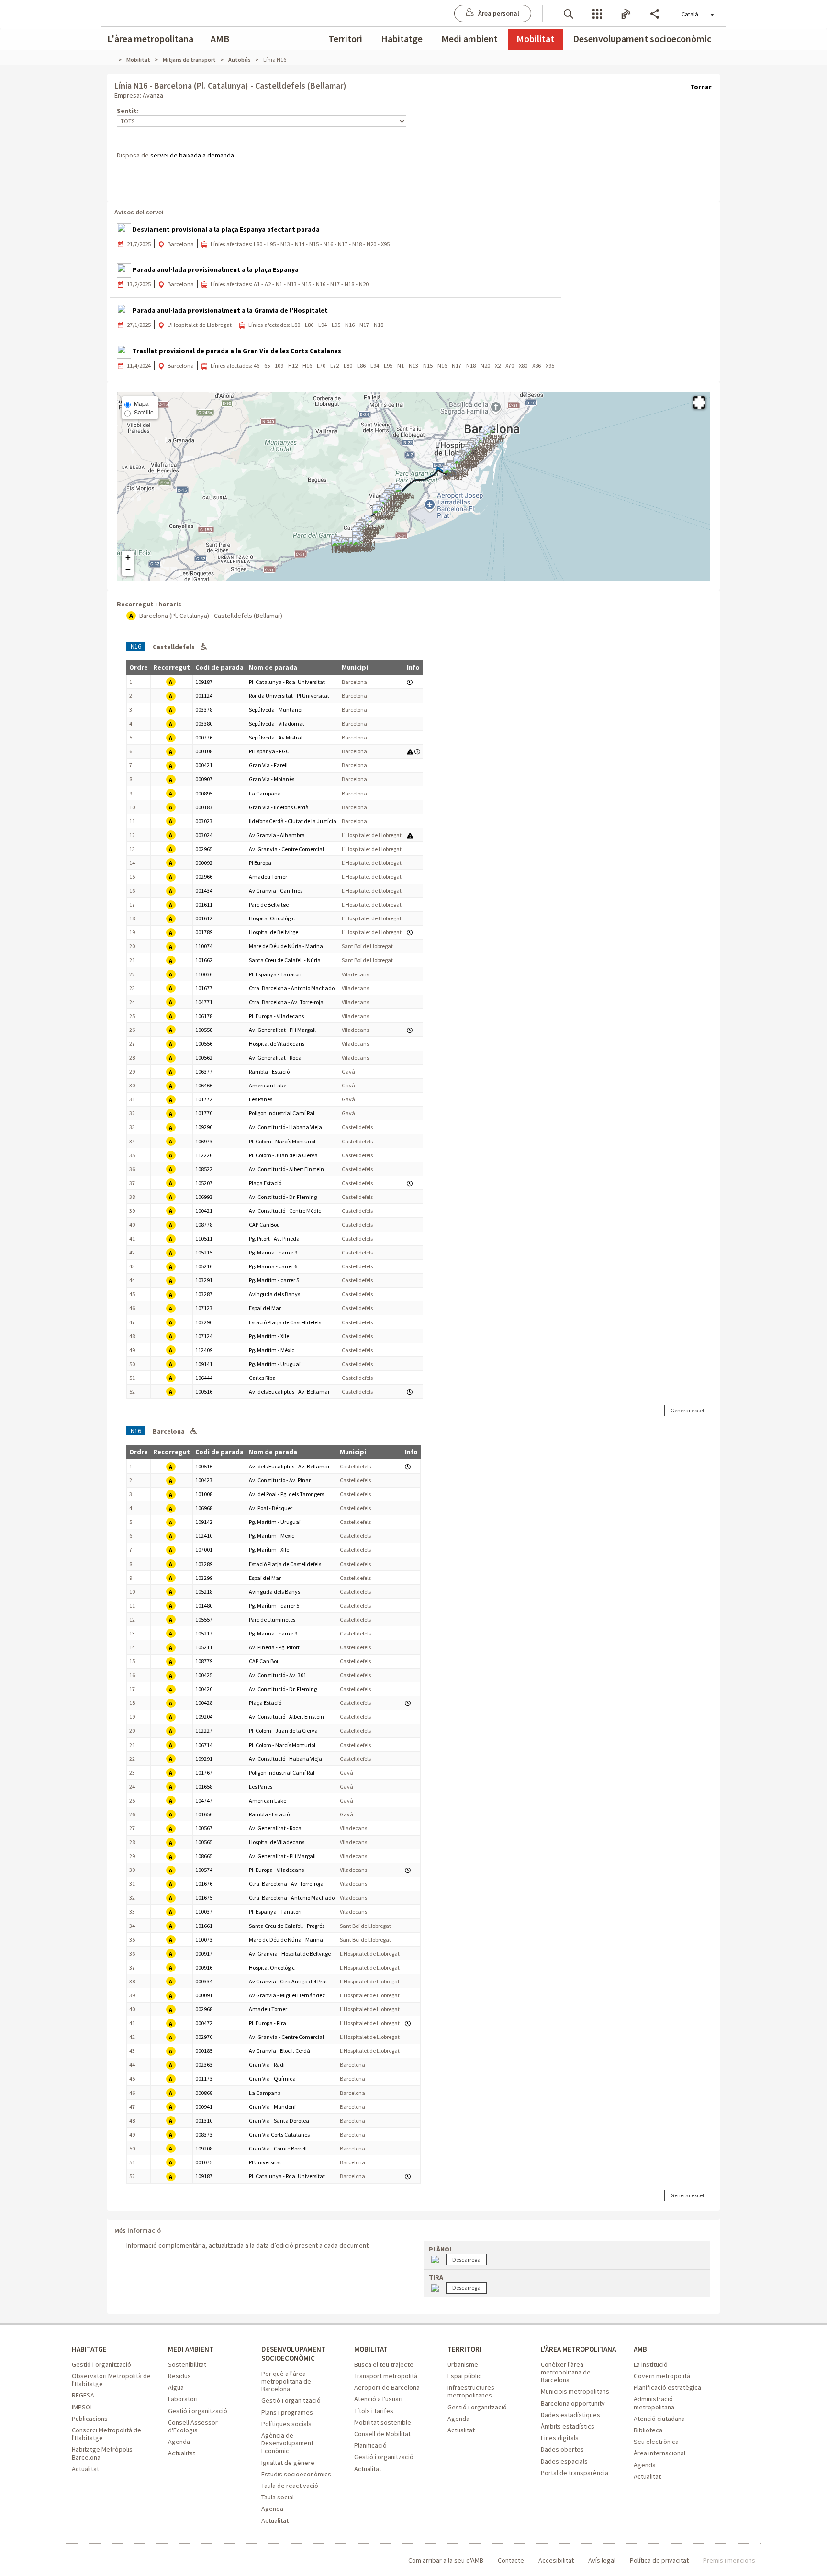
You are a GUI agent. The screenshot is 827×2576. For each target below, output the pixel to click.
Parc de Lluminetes (272, 1619)
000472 (204, 2023)
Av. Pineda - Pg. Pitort (274, 1647)
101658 (204, 1786)
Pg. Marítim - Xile (269, 1336)
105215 (204, 1252)
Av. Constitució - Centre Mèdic (285, 1211)
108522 (204, 1169)
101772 (204, 1099)
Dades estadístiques (570, 2415)
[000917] (454, 474)
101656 (204, 1814)
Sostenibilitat (187, 2364)
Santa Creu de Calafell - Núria (285, 960)
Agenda (179, 2442)
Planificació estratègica (667, 2387)
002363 (204, 2065)
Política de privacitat (659, 2560)
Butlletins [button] (626, 13)
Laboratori (183, 2399)
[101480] (362, 546)
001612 (204, 918)
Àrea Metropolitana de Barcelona (111, 2560)
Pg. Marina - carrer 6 (273, 1266)
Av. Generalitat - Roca (275, 1058)
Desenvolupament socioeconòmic (642, 39)
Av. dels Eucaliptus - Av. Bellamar (289, 1392)
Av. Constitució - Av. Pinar (280, 1480)
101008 (204, 1494)
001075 (204, 2162)
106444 (204, 1378)
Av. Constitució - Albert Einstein (286, 1169)
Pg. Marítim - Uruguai (275, 1364)
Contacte (511, 2560)
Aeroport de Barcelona (387, 2387)
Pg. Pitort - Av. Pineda (274, 1238)
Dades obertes (562, 2449)
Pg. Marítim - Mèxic (272, 1350)
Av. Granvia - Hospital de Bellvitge (290, 1954)
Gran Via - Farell (268, 765)
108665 (204, 1856)
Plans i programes (287, 2412)
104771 (204, 1002)
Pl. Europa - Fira (268, 2023)
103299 (204, 1578)
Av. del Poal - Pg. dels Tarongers (286, 1494)
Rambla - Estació (269, 1071)
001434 (204, 890)
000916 (204, 1967)
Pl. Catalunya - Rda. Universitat (287, 682)
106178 (204, 1016)
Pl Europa (260, 863)
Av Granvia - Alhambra (277, 835)
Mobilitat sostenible (383, 2422)
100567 (204, 1828)
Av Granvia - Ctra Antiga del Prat (288, 1981)
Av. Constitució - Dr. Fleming (283, 1197)
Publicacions (90, 2419)
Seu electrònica (656, 2442)
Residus (179, 2376)
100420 (204, 1689)
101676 (204, 1884)
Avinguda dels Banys (274, 1294)
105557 (204, 1619)
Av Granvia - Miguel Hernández (287, 1995)
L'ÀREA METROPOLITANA (578, 2349)
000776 (204, 737)
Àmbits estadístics (568, 2426)
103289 (204, 1564)
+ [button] (128, 557)
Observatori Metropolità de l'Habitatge (111, 2380)
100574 (204, 1870)
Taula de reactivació (290, 2486)
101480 (204, 1606)
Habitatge (402, 39)
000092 (204, 863)
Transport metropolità (386, 2376)
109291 (204, 1759)
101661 (204, 1926)
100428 (204, 1703)
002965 (204, 849)
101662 (204, 960)
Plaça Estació (265, 1183)
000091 (204, 1995)
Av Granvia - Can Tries (276, 890)
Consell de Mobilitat (382, 2434)
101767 (204, 1773)
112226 (204, 1155)
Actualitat (85, 2469)
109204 (204, 1717)
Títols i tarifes (374, 2411)
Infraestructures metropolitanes (471, 2391)
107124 (204, 1336)
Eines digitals (560, 2438)
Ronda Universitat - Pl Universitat (289, 696)
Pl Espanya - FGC (269, 751)
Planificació (370, 2445)
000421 (204, 765)
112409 (204, 1350)
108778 (204, 1225)
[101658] (382, 514)
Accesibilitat (556, 2560)
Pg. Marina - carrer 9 (273, 1252)
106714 (204, 1745)
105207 (204, 1183)
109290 (204, 1127)
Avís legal (602, 2560)
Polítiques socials (286, 2424)
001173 (204, 2078)
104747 (204, 1800)
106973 (204, 1141)
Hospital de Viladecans (277, 1044)
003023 (204, 821)
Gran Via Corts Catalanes (279, 2134)
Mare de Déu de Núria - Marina (286, 946)
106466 (204, 1085)
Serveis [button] (597, 13)
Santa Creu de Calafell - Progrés (287, 1926)
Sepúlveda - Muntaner (276, 710)
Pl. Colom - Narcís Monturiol (282, 1141)
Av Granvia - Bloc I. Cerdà (279, 2051)
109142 (204, 1522)
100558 (204, 1030)
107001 (204, 1550)
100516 (204, 1392)
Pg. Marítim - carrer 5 (274, 1280)
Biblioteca (648, 2430)
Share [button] (655, 13)
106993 (204, 1197)
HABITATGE (89, 2349)
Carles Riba (262, 1378)
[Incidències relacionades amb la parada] (410, 751)
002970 (204, 2037)
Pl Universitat (265, 2162)
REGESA (83, 2395)
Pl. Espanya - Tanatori (275, 974)
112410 (204, 1536)
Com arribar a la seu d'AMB (446, 2560)
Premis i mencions (729, 2560)
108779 (204, 1661)
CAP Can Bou (264, 1225)
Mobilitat (535, 39)
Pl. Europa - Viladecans (276, 1016)
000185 (204, 2051)
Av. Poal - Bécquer (271, 1508)
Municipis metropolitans (575, 2391)
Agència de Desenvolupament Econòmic (287, 2443)
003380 (204, 723)
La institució (651, 2364)
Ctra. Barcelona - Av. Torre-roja (286, 1002)
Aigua (176, 2387)
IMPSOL (83, 2407)
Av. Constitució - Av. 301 (278, 1675)
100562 (204, 1058)
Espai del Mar (265, 1308)
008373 (204, 2134)
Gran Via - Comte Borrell (278, 2148)
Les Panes (261, 1099)
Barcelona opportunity (573, 2403)
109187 (204, 682)
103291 (204, 1280)
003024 (204, 835)
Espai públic (464, 2376)
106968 (204, 1508)
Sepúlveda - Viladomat (277, 723)
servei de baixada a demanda (192, 155)
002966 (204, 877)
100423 (204, 1480)
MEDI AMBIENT (191, 2349)
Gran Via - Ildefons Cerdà (279, 807)
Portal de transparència (575, 2473)
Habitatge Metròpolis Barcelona (102, 2453)
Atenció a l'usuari (378, 2399)
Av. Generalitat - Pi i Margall (282, 1030)
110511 (204, 1238)
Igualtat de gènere (288, 2463)
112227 (204, 1730)
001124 (204, 696)
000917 (204, 1954)
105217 (204, 1633)
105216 (204, 1266)
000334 (204, 1981)
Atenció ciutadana (659, 2419)
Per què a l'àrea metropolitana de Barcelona (286, 2381)
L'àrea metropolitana (150, 39)
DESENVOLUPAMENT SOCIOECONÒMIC (293, 2353)
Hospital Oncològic (272, 918)
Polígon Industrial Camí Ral (282, 1113)
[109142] (341, 547)
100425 (204, 1675)
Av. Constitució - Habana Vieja (285, 1127)
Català (690, 14)
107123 (204, 1308)
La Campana (265, 793)
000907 (204, 779)
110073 (204, 1940)
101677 (204, 988)
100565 (204, 1842)
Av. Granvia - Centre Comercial (286, 849)
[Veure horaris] (410, 682)
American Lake (268, 1085)
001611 (204, 904)
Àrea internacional (659, 2453)
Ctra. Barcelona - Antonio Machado (292, 988)
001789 (204, 932)
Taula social (278, 2497)
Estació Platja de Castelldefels (285, 1322)
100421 (204, 1211)
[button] (569, 13)
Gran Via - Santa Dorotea (279, 2121)
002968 (204, 2009)
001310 (204, 2121)
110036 (204, 974)
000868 (204, 2093)
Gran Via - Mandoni (272, 2107)
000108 (204, 751)
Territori (345, 39)
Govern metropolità (662, 2376)
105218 (204, 1592)
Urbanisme (463, 2364)
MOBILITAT (371, 2349)
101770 (204, 1113)
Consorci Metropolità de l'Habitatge (106, 2434)
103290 (204, 1322)
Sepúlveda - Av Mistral (276, 737)
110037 (204, 1911)
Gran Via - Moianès (272, 779)
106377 (204, 1071)
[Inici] (114, 60)
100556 (204, 1044)
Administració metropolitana (654, 2403)
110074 (204, 946)
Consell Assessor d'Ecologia (193, 2426)
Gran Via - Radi (267, 2065)
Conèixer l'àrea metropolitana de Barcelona (566, 2372)
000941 (204, 2107)
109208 (204, 2148)
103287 (204, 1294)
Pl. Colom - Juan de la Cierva (283, 1155)
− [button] (128, 569)
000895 (204, 793)
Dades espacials (564, 2461)
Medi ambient (469, 39)
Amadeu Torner (268, 877)
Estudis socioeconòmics (296, 2474)
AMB (220, 39)
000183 (204, 807)
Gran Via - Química (272, 2078)
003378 (204, 710)
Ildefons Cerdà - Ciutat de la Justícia (293, 821)
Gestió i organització (101, 2364)
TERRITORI (464, 2349)
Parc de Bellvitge (269, 904)
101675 (204, 1898)
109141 (204, 1364)
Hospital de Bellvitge (274, 932)
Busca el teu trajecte (384, 2364)
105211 (204, 1647)
